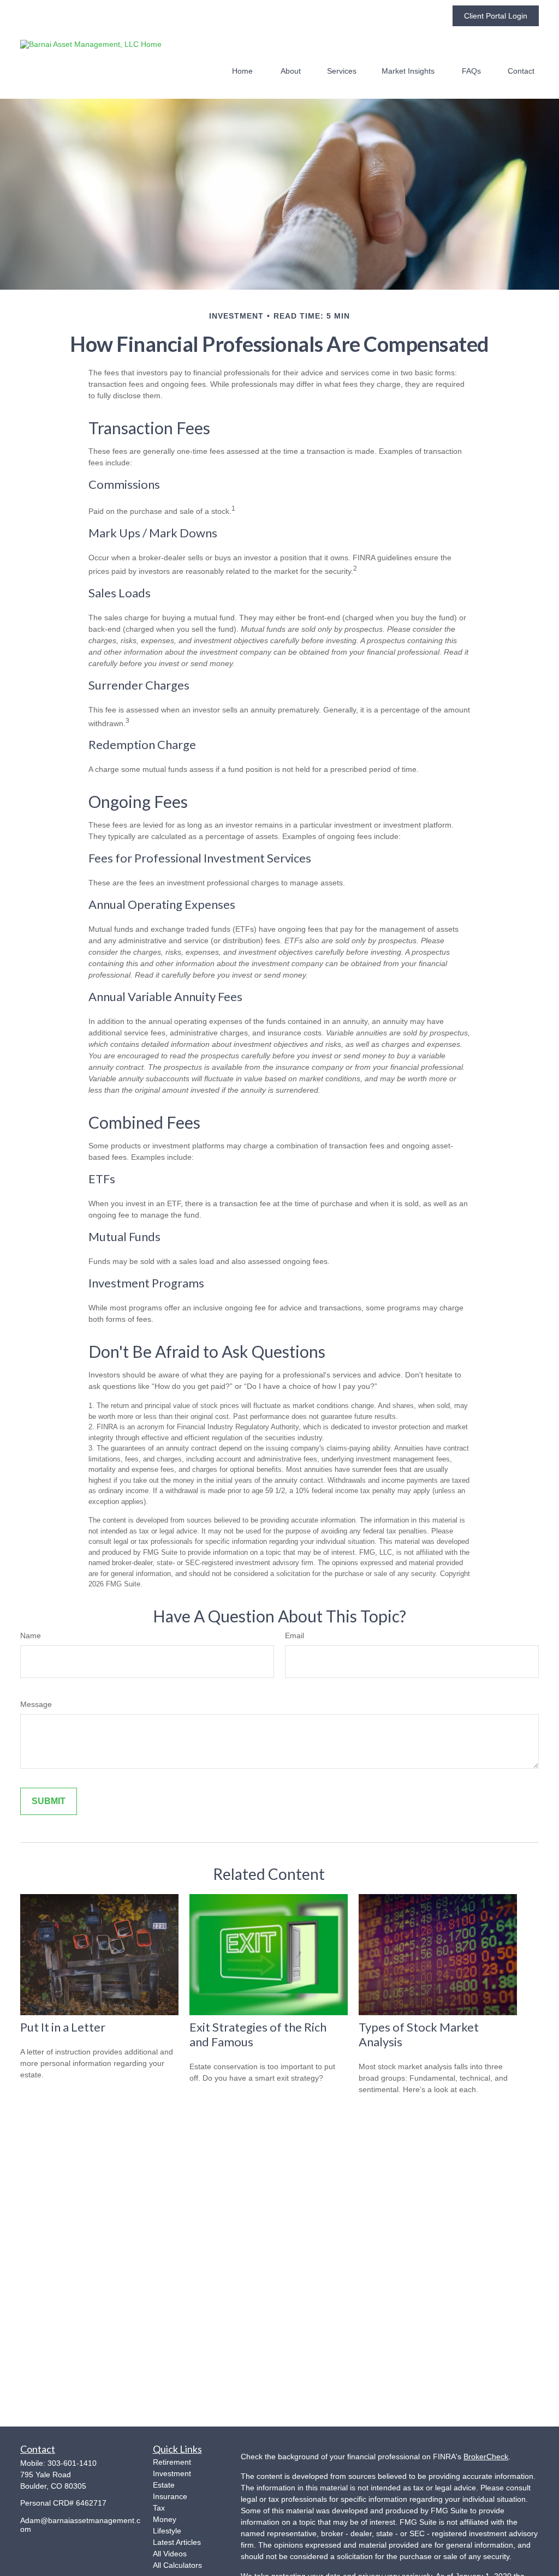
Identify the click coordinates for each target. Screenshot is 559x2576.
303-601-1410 (72, 2463)
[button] (242, 71)
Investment (172, 2473)
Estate (164, 2485)
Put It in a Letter (63, 2027)
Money (165, 2519)
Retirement (172, 2462)
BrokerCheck (486, 2457)
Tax (159, 2508)
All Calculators (177, 2565)
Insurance (170, 2496)
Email (295, 1636)
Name (31, 1636)
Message (36, 1704)
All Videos (170, 2554)
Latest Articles (177, 2542)
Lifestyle (167, 2531)
